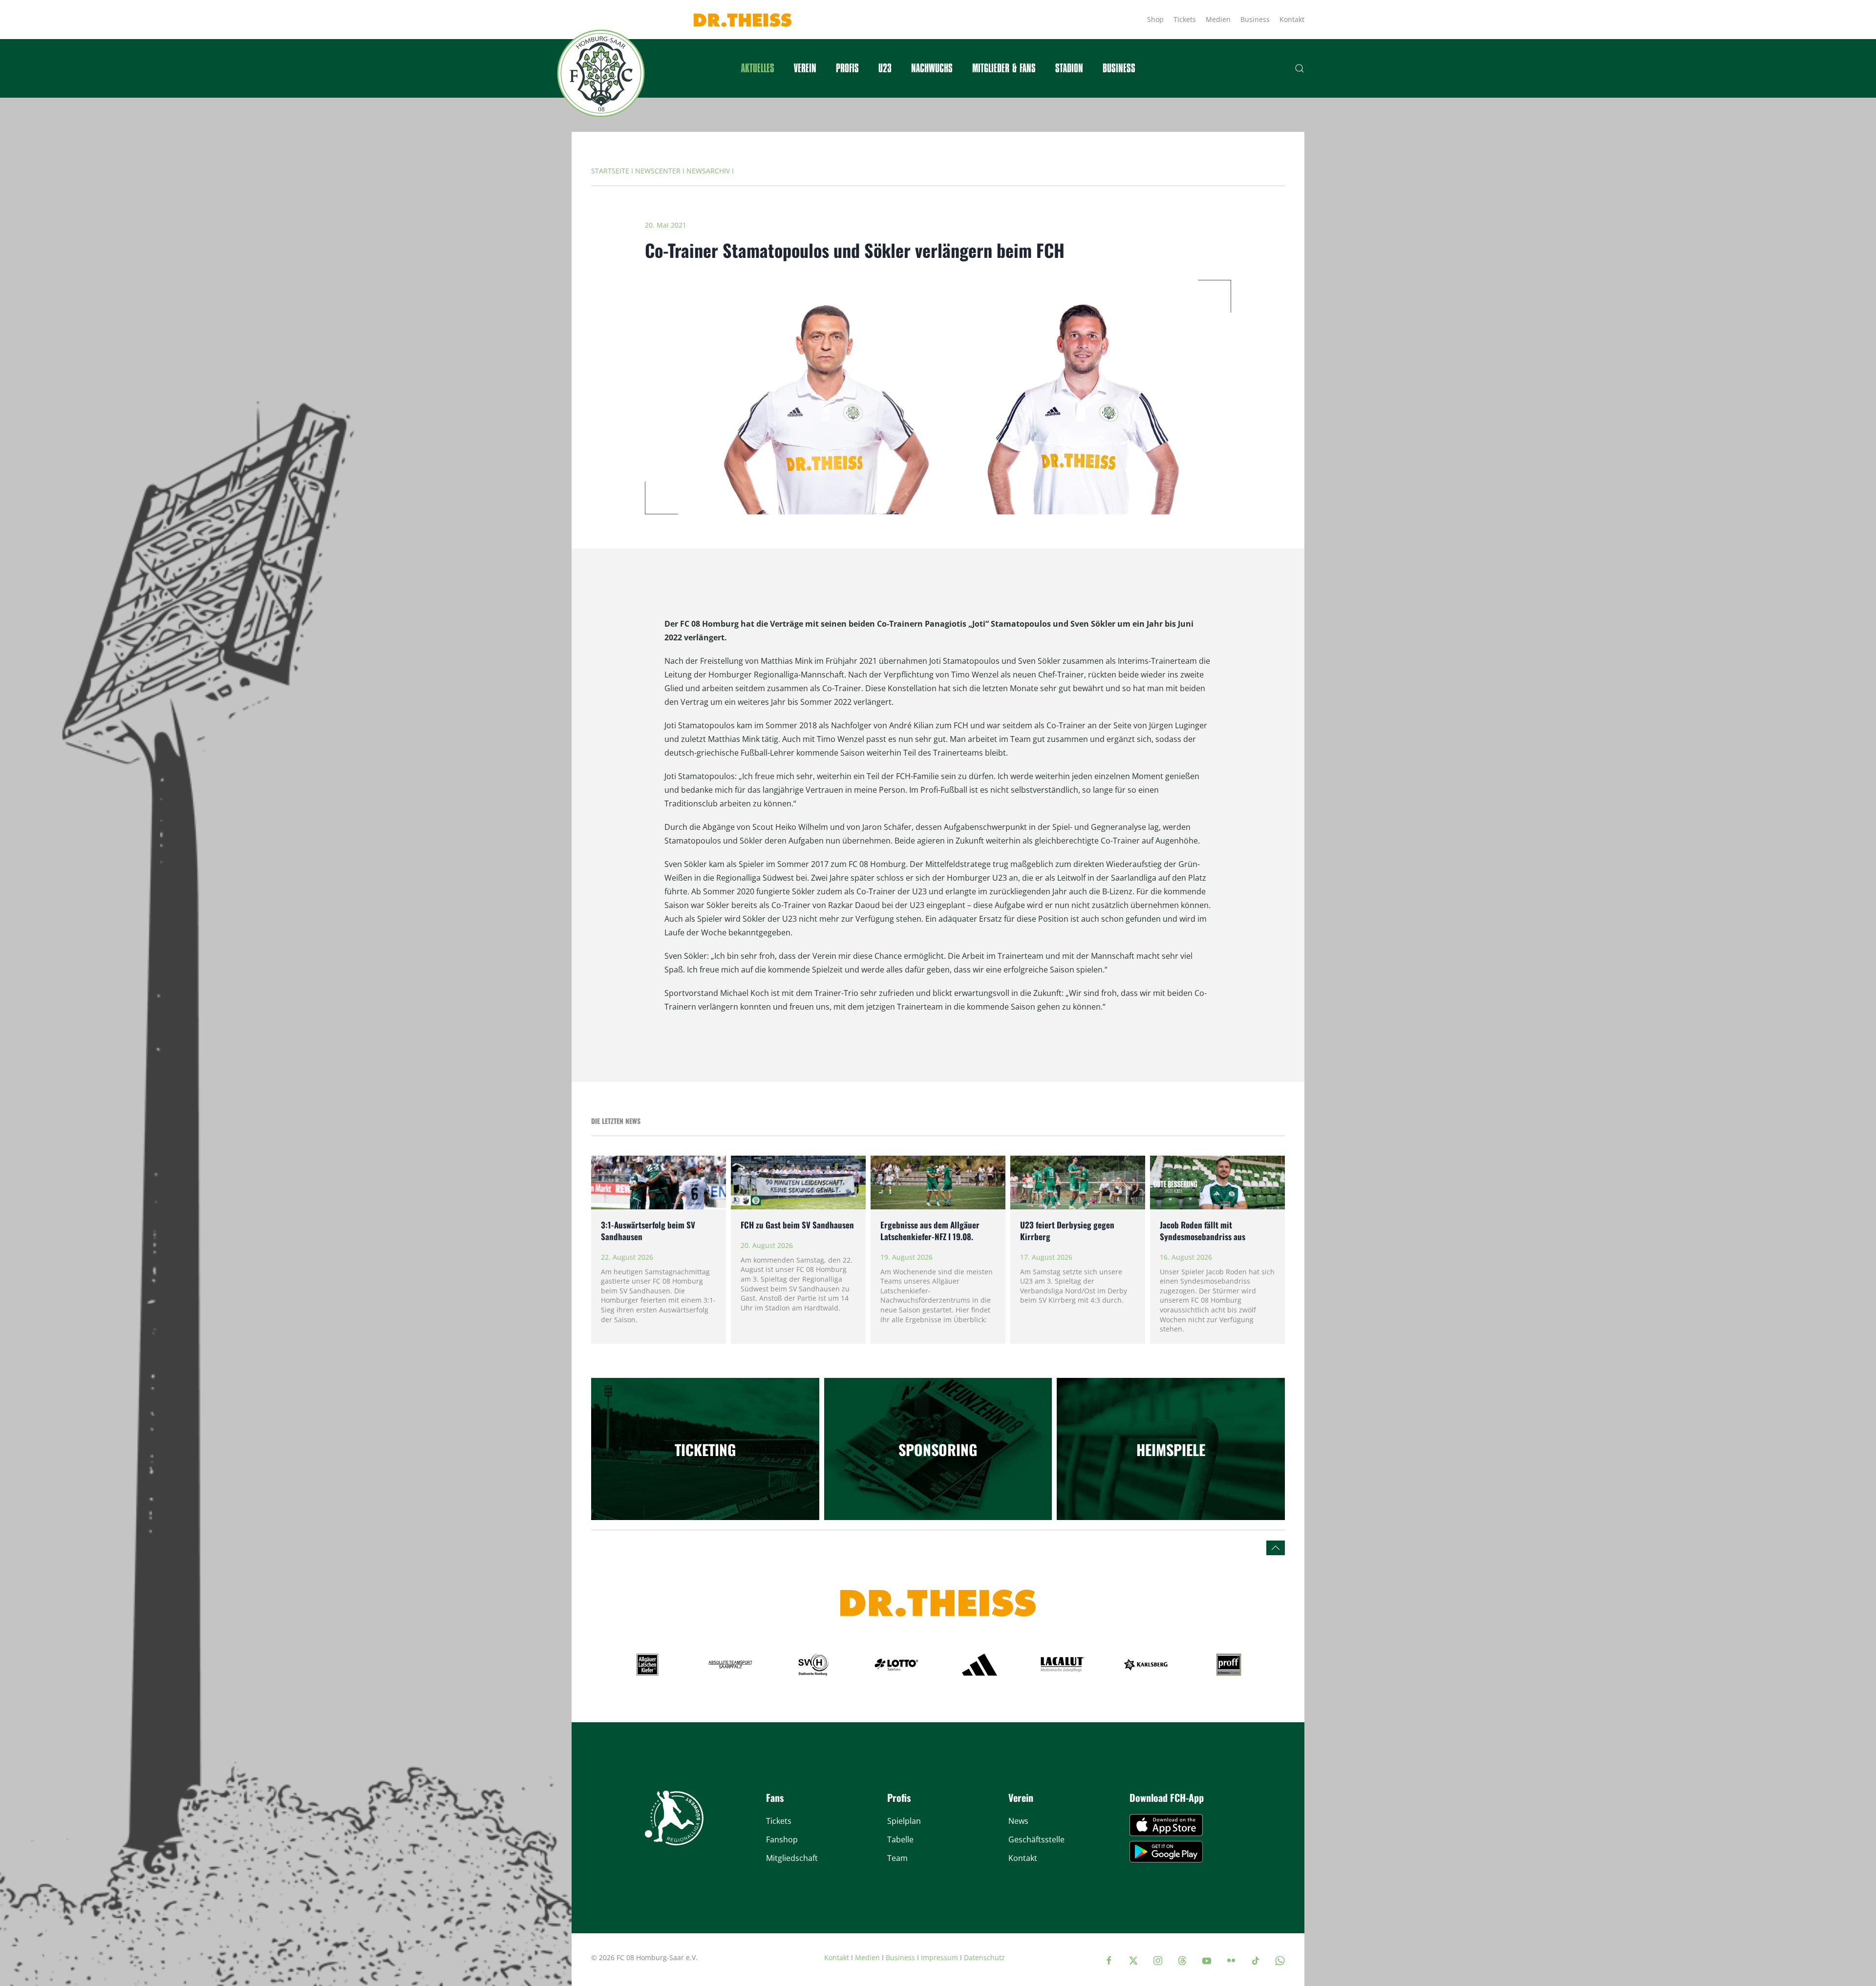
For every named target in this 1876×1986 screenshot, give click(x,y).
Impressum (939, 1957)
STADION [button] (1069, 68)
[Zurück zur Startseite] (601, 73)
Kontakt (1292, 19)
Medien (1218, 19)
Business (1255, 19)
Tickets (1185, 19)
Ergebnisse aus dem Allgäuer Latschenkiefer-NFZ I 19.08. (930, 1231)
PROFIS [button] (847, 68)
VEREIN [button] (805, 68)
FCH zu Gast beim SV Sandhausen (798, 1225)
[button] (1300, 68)
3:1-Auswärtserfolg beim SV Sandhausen (648, 1231)
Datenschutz (984, 1957)
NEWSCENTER (658, 171)
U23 (885, 68)
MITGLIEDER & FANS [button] (1004, 68)
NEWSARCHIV (708, 171)
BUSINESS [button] (1119, 68)
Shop (1155, 19)
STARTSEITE (610, 171)
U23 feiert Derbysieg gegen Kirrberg (1067, 1231)
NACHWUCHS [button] (932, 68)
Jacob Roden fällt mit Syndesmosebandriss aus (1203, 1231)
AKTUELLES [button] (758, 68)
